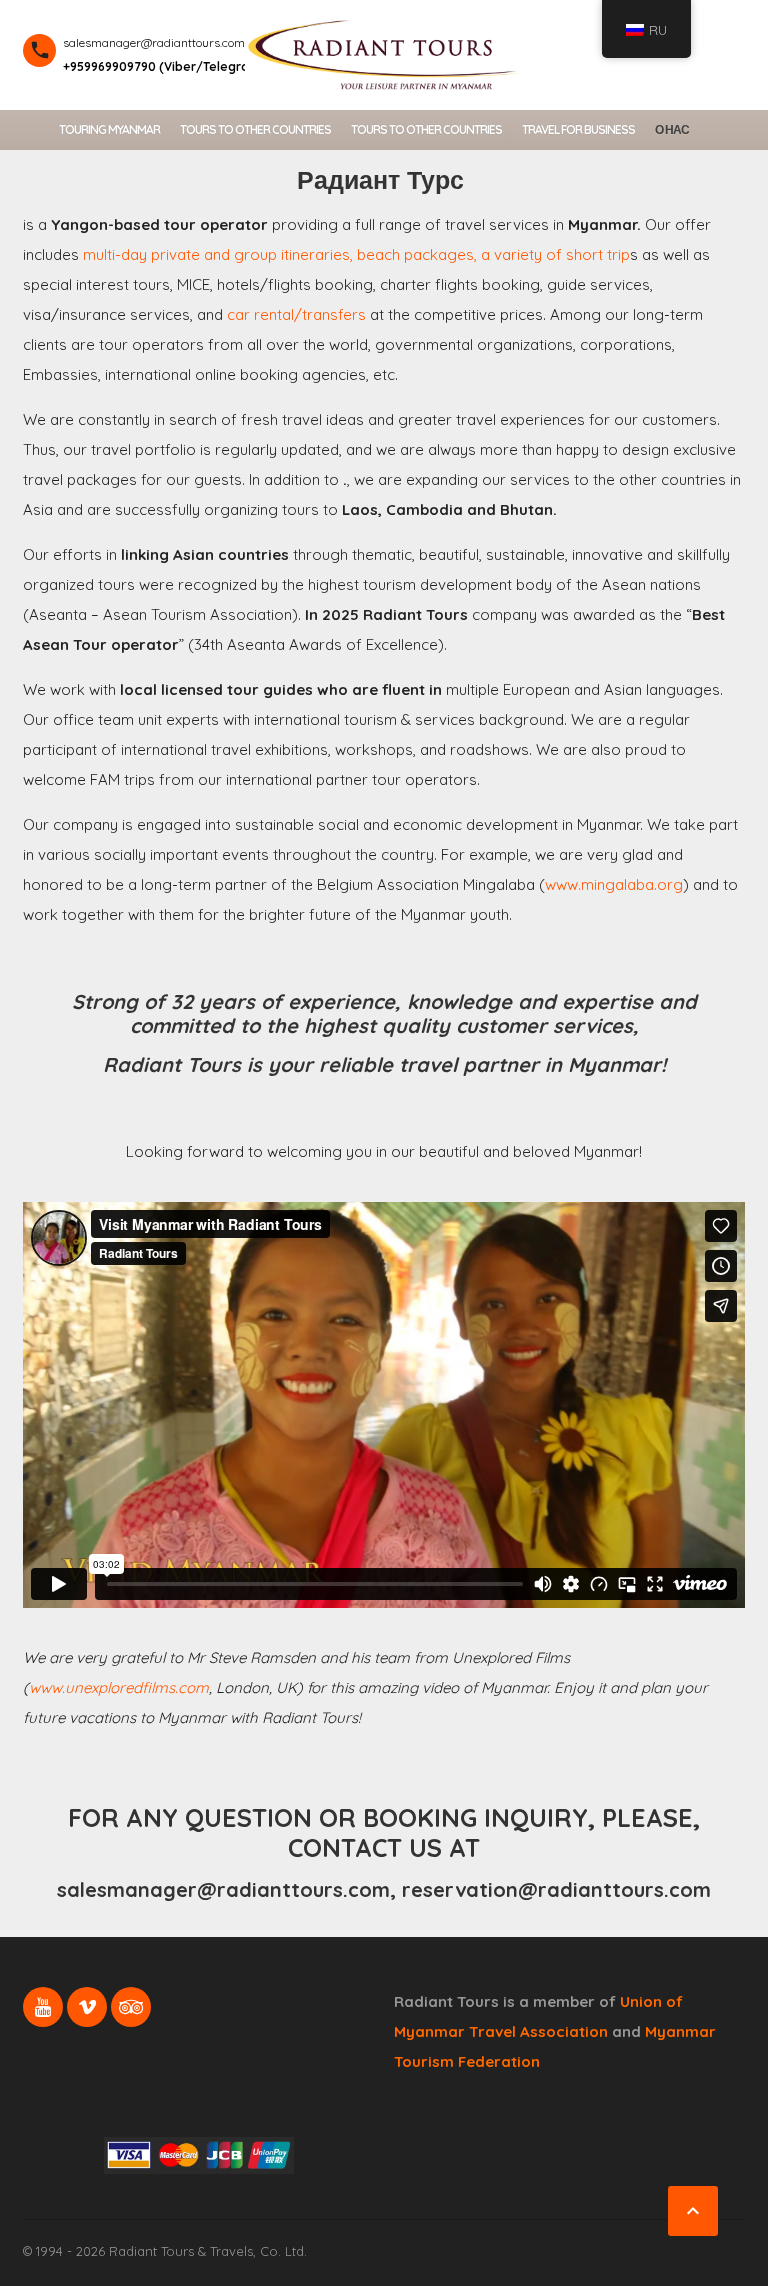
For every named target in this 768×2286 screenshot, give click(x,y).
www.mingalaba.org (614, 884)
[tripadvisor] (131, 2007)
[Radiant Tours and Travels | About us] (384, 52)
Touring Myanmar (109, 129)
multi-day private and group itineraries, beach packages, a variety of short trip (356, 254)
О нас (672, 129)
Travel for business (578, 129)
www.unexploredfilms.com (119, 1687)
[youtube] (43, 2007)
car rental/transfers (296, 314)
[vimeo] (87, 2007)
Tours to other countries (255, 129)
